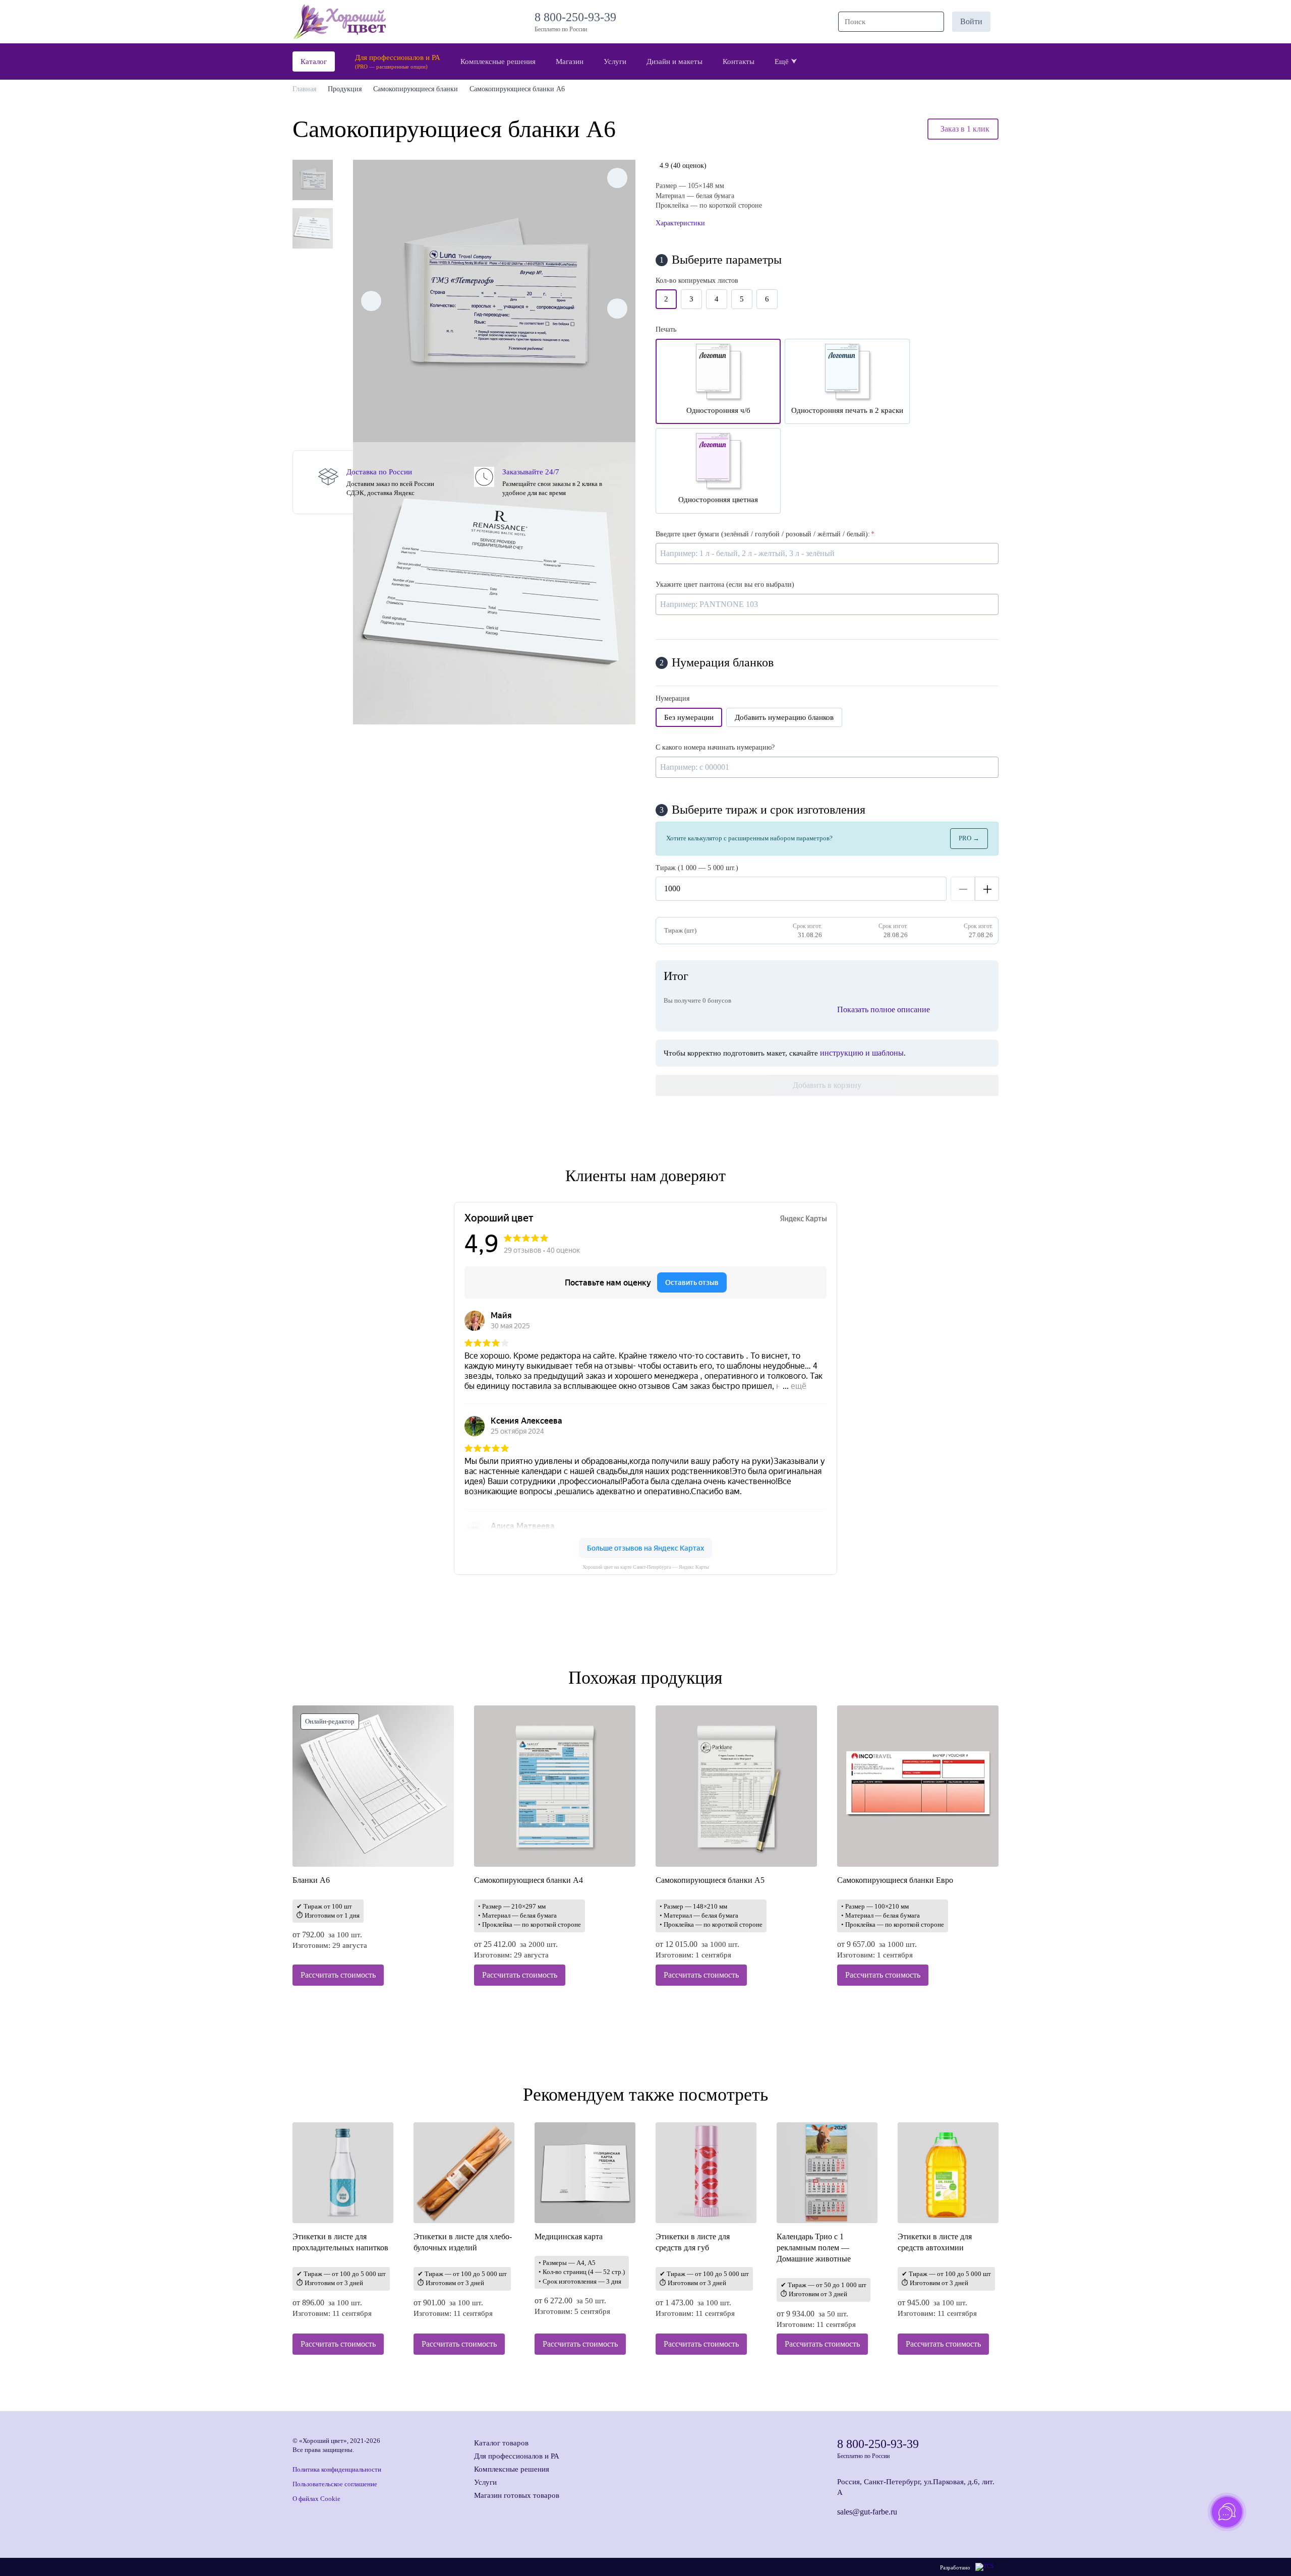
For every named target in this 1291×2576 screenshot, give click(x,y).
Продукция (345, 89)
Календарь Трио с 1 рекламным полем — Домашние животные (814, 2248)
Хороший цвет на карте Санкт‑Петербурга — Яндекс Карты (646, 1567)
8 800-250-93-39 (578, 17)
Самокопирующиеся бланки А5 (710, 1880)
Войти (971, 21)
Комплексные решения (512, 2469)
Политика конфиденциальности (337, 2469)
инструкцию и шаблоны (862, 1053)
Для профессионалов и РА (517, 2456)
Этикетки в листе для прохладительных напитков (340, 2242)
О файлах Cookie (316, 2499)
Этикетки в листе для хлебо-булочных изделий (463, 2242)
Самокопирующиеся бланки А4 (529, 1880)
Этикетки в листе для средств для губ (693, 2242)
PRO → (969, 838)
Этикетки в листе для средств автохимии (935, 2242)
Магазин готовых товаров (517, 2495)
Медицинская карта (569, 2236)
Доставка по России (379, 472)
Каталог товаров (501, 2443)
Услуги (485, 2482)
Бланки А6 (311, 1880)
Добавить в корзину (827, 1085)
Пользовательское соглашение (335, 2484)
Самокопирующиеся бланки (416, 89)
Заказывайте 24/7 (531, 472)
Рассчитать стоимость (338, 1975)
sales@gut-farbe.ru (867, 2512)
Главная (304, 89)
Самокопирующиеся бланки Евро (895, 1880)
